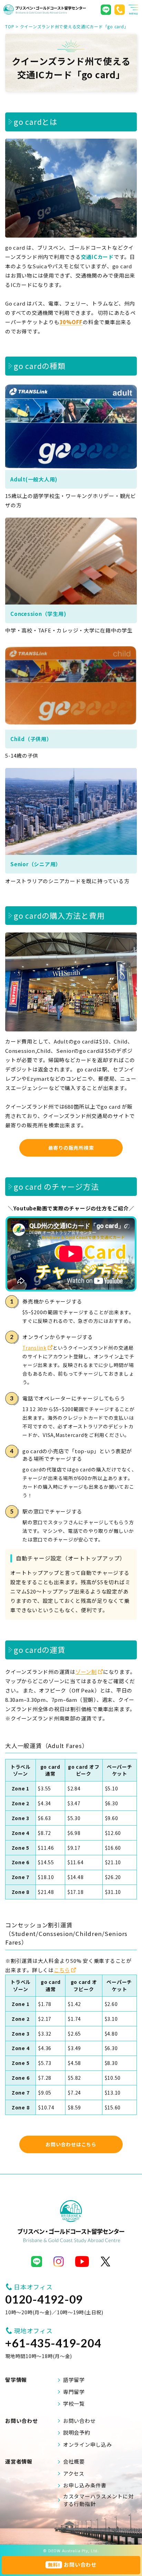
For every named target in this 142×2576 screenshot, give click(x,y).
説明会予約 (77, 2432)
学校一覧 (74, 2403)
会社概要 (74, 2461)
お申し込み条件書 (85, 2485)
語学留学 (74, 2380)
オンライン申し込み (88, 2444)
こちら (62, 1970)
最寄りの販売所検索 (71, 1148)
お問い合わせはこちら (71, 2144)
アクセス (74, 2473)
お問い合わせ (79, 2421)
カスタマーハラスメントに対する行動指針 (98, 2500)
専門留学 (74, 2392)
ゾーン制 (86, 1672)
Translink (34, 1348)
